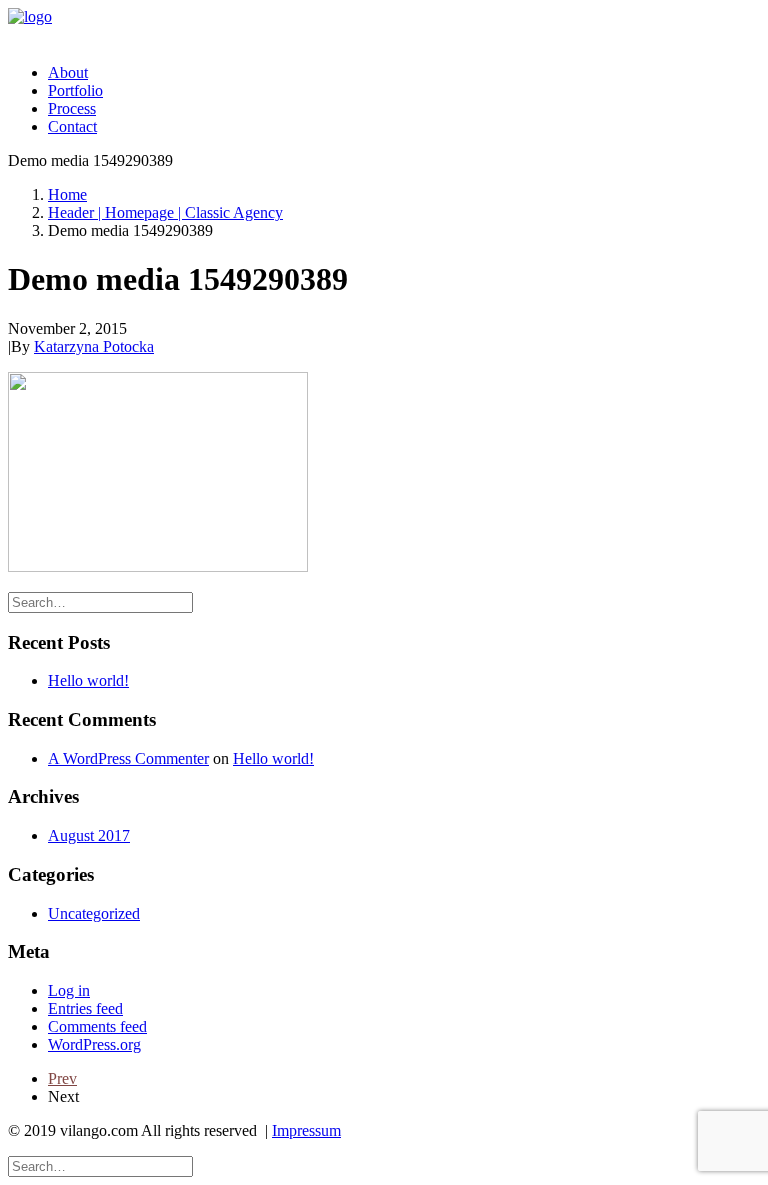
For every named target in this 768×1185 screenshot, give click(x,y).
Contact (72, 126)
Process (72, 108)
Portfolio (75, 90)
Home (67, 194)
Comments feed (97, 1026)
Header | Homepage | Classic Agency (165, 212)
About (68, 72)
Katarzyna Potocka (94, 346)
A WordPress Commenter (128, 758)
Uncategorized (94, 913)
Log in (69, 990)
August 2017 (89, 835)
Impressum (306, 1130)
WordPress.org (94, 1044)
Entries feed (85, 1008)
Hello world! (88, 680)
